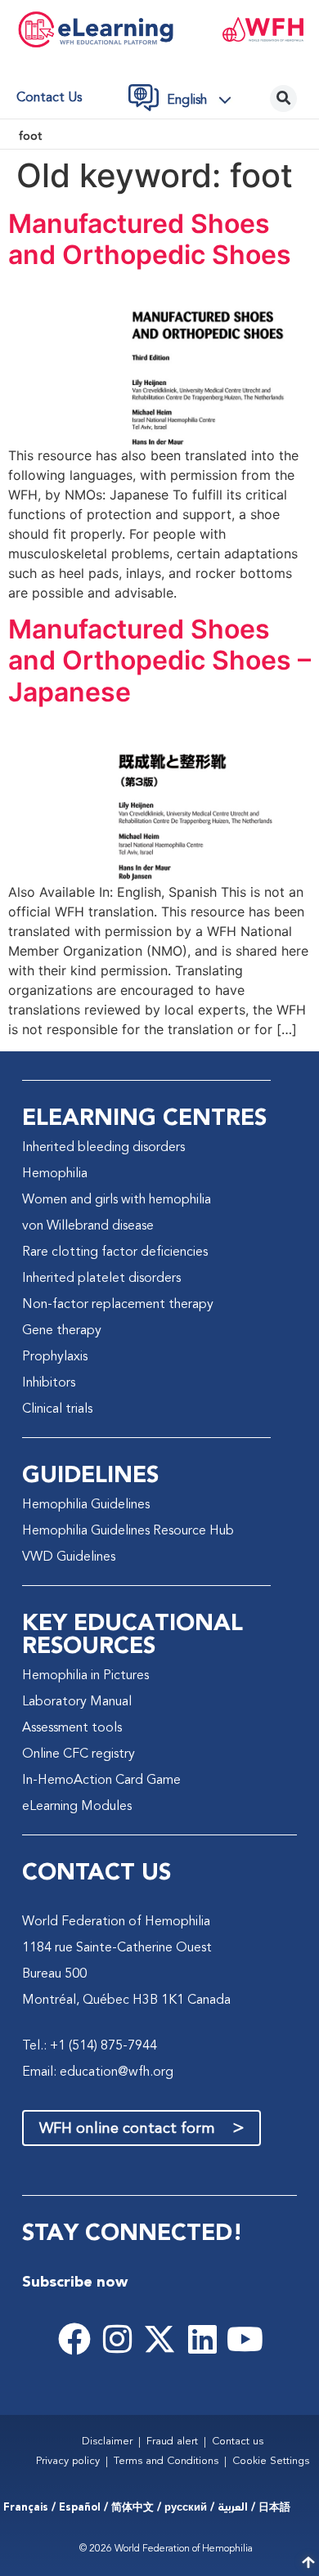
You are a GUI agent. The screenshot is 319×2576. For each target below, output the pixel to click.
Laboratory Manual (77, 1702)
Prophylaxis (55, 1357)
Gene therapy (62, 1331)
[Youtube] (245, 2339)
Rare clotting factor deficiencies (115, 1252)
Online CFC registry (79, 1754)
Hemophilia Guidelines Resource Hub (128, 1531)
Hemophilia (55, 1174)
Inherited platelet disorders (101, 1279)
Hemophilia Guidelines (86, 1505)
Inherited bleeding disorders (103, 1148)
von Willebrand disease (88, 1226)
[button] (204, 100)
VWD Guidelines (69, 1557)
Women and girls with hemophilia (117, 1200)
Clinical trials (57, 1409)
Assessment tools (72, 1728)
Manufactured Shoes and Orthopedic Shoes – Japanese (159, 661)
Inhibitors (49, 1383)
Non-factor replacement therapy (118, 1305)
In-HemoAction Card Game (101, 1781)
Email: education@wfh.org (98, 2072)
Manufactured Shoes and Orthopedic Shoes (150, 239)
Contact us (49, 98)
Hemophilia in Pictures (85, 1676)
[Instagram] (117, 2339)
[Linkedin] (202, 2339)
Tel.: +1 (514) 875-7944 (90, 2046)
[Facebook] (74, 2339)
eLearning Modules (77, 1807)
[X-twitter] (159, 2339)
